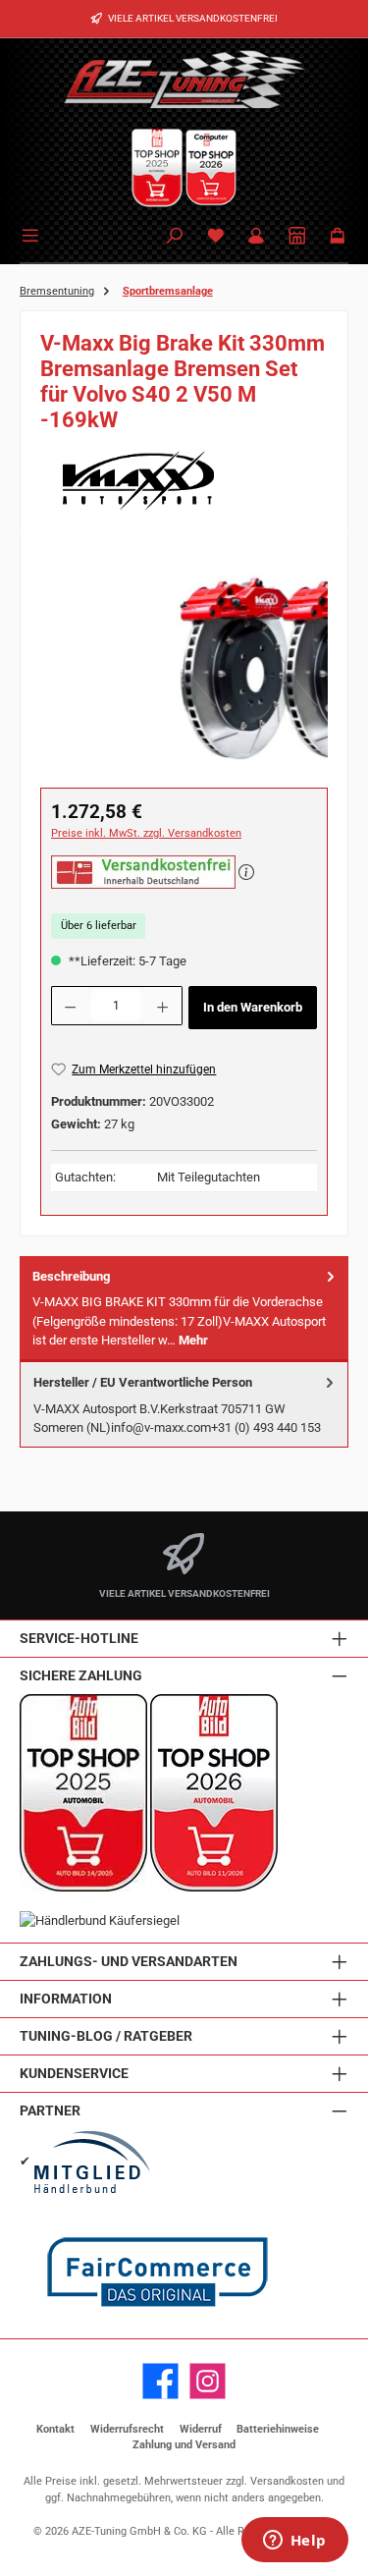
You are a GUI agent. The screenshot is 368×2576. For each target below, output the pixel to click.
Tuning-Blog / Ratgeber (106, 2036)
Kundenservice (74, 2074)
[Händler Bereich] (297, 237)
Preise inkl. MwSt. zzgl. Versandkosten (146, 833)
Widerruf (201, 2429)
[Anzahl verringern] (70, 1006)
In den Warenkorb (253, 1007)
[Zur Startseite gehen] (184, 79)
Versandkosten (287, 2481)
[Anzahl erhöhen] (163, 1006)
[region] (184, 664)
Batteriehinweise (278, 2429)
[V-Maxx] (184, 480)
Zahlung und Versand (184, 2445)
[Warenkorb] (338, 237)
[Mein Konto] (256, 237)
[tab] (184, 1309)
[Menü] (33, 234)
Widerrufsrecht (127, 2429)
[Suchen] (175, 237)
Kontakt (55, 2429)
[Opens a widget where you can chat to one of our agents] (294, 2542)
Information (66, 1999)
